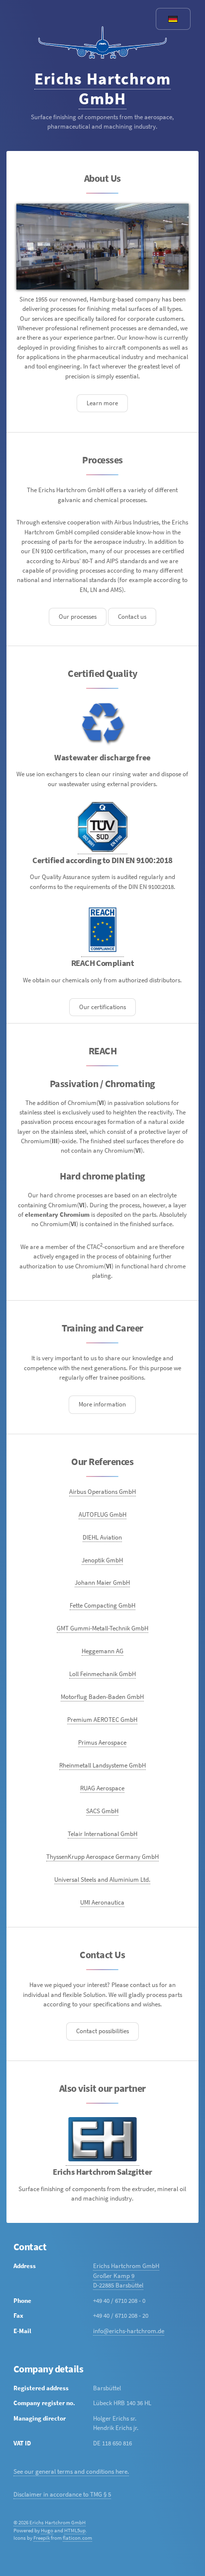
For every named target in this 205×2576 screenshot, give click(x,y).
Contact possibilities (102, 2031)
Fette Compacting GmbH (102, 1605)
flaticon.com (77, 2538)
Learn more (102, 403)
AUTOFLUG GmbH (102, 1514)
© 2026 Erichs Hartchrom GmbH (50, 2523)
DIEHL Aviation (102, 1537)
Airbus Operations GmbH (102, 1492)
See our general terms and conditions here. (71, 2471)
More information (102, 1404)
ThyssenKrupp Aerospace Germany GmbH (102, 1857)
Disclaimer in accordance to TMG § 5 (62, 2494)
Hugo (47, 2531)
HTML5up (75, 2531)
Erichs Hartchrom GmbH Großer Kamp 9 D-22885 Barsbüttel (126, 2276)
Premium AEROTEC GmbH (102, 1720)
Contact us (132, 617)
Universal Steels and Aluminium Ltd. (102, 1879)
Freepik (42, 2538)
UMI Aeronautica (102, 1902)
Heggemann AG (102, 1651)
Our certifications (102, 1007)
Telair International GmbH (102, 1834)
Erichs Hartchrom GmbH (102, 88)
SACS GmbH (102, 1811)
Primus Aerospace (102, 1742)
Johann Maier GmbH (102, 1582)
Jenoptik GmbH (102, 1560)
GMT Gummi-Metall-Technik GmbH (102, 1628)
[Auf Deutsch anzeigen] (173, 19)
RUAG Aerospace (102, 1788)
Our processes (78, 617)
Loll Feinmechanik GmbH (102, 1674)
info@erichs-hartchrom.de (129, 2331)
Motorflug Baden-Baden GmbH (102, 1697)
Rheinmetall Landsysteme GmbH (102, 1765)
